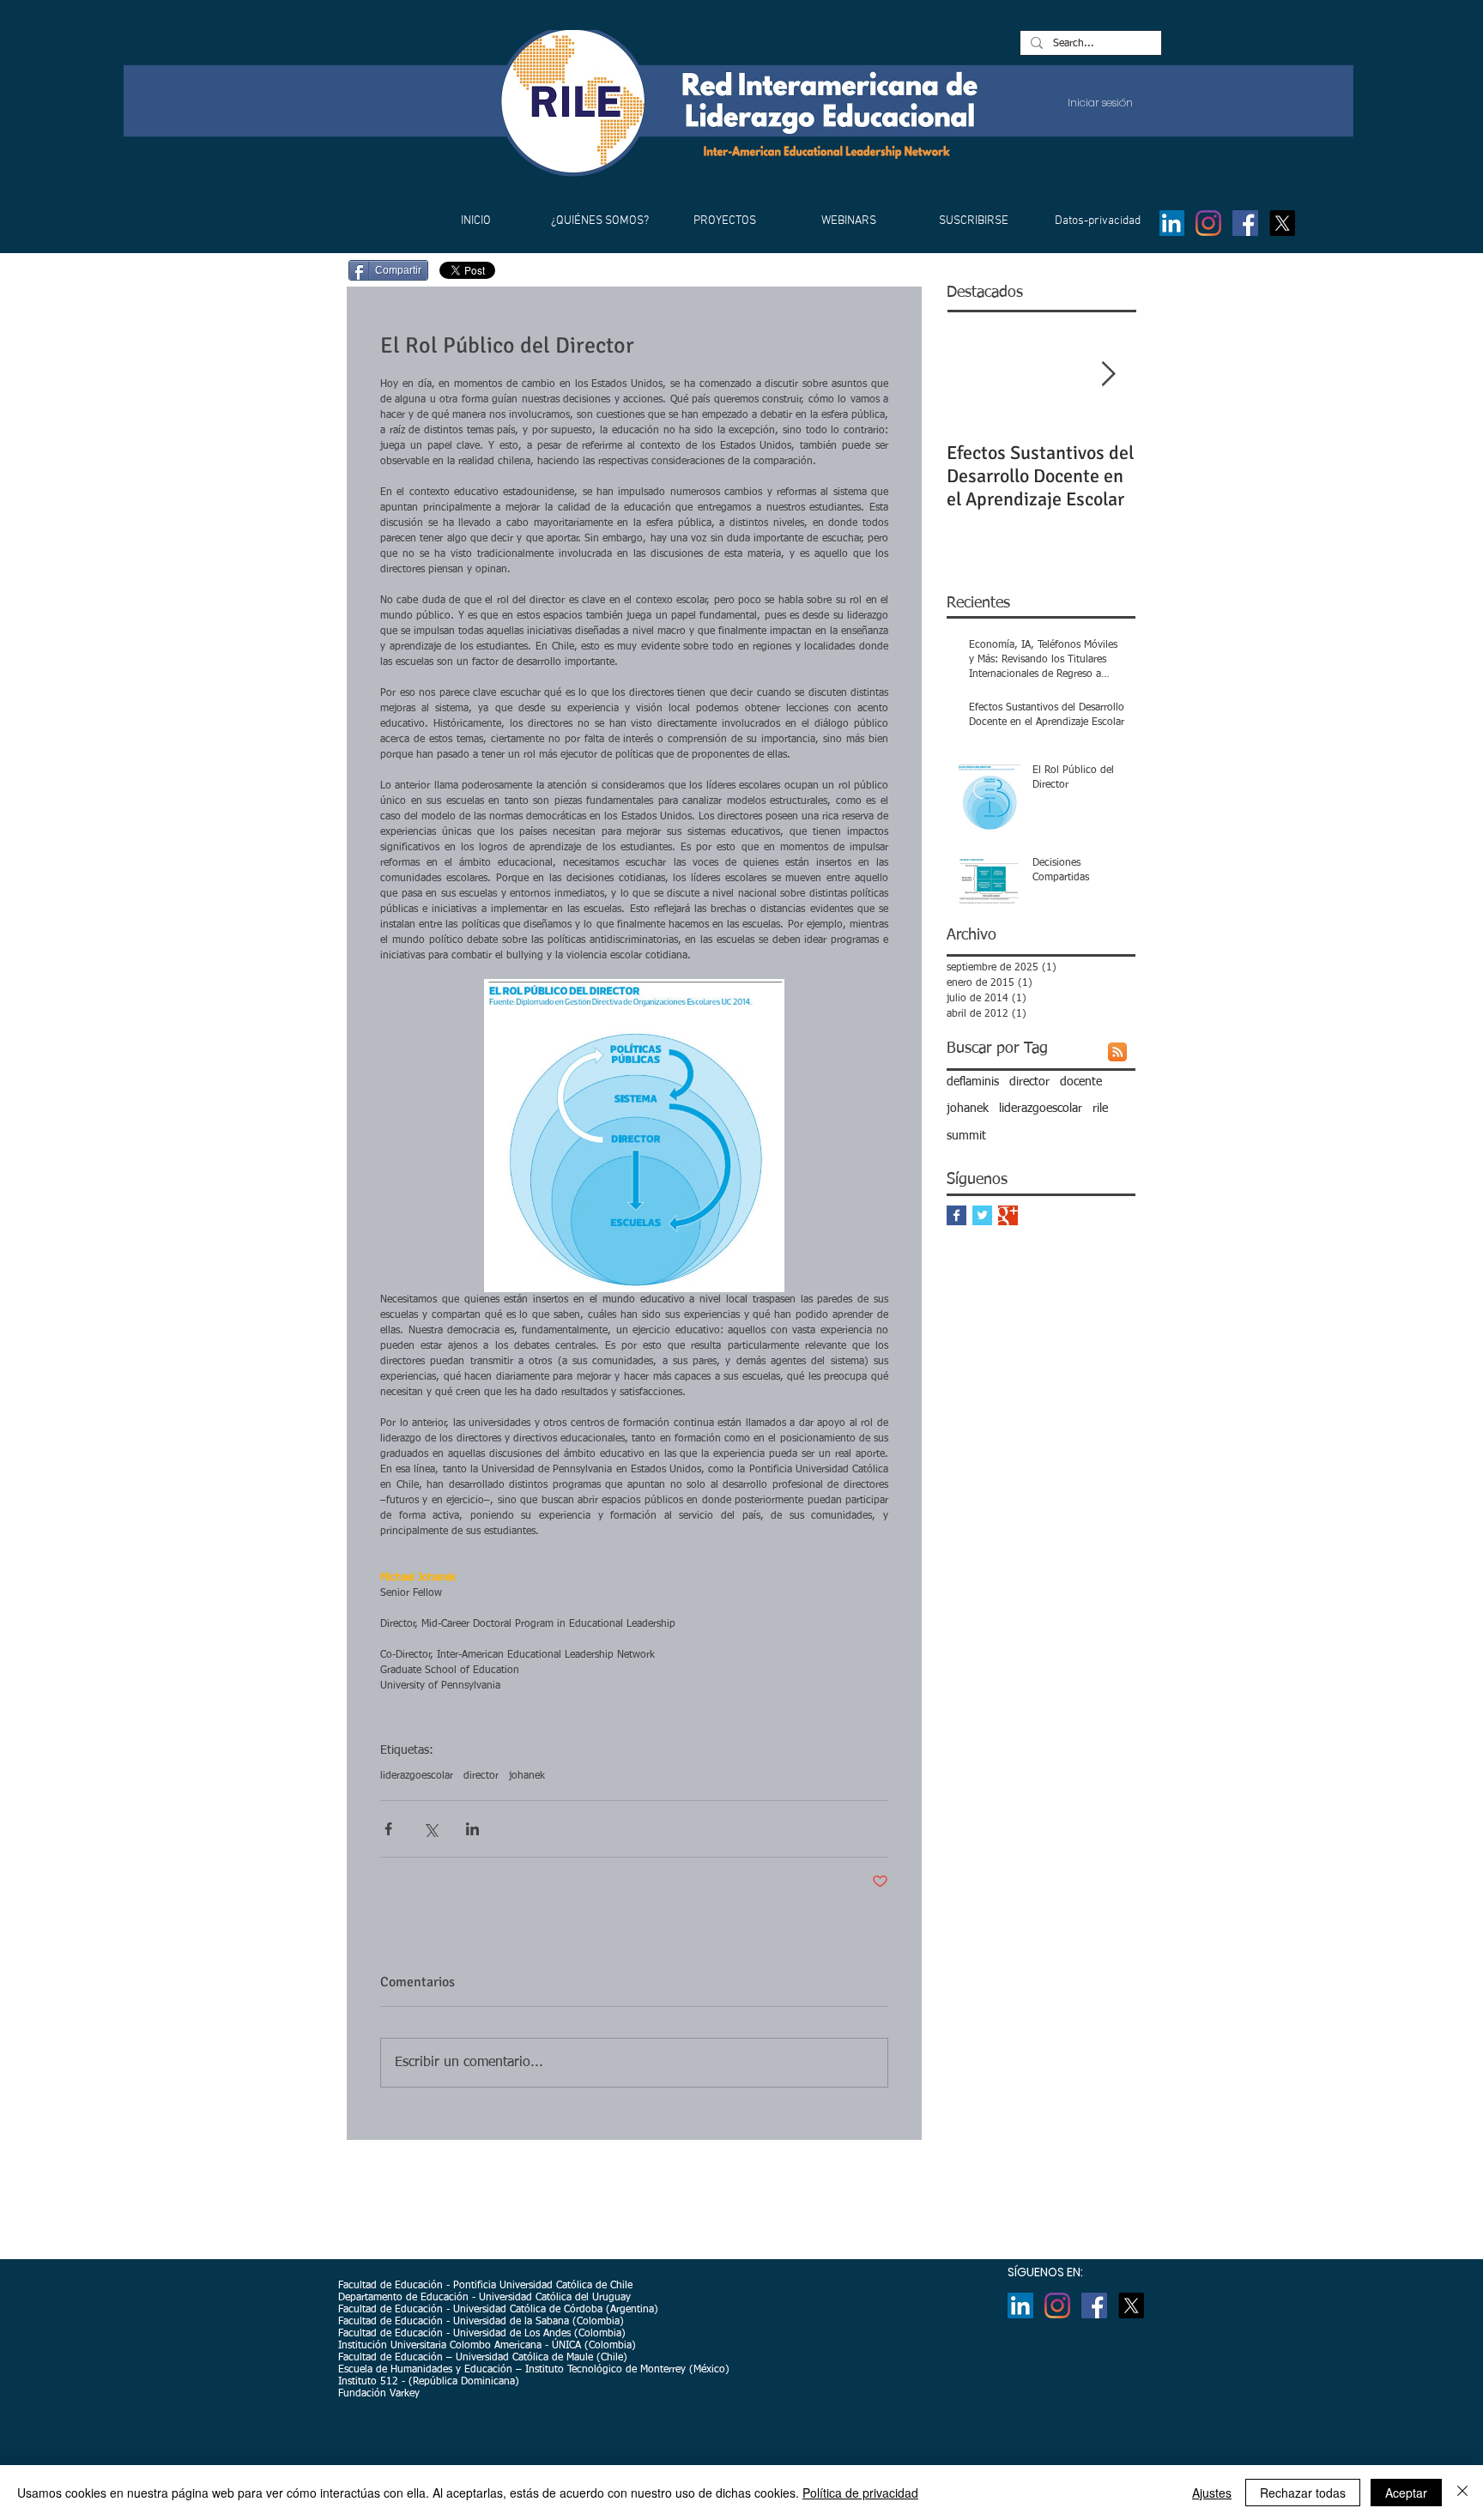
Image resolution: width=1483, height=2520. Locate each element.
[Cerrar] (1462, 2493)
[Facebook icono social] (1245, 223)
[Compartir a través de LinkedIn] (472, 1829)
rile (1100, 1109)
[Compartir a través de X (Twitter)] (430, 1829)
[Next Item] (1108, 375)
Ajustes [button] (1212, 2493)
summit (966, 1136)
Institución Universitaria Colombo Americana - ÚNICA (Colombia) (487, 2346)
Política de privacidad (860, 2493)
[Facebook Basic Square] (956, 1215)
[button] (599, 221)
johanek (527, 1776)
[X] (1282, 223)
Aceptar (1406, 2493)
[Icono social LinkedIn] (1171, 223)
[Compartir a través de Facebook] (388, 1829)
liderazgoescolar (417, 1776)
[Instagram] (1208, 223)
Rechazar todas (1303, 2493)
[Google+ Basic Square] (1008, 1215)
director (481, 1776)
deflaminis (973, 1082)
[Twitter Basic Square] (982, 1215)
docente (1081, 1082)
